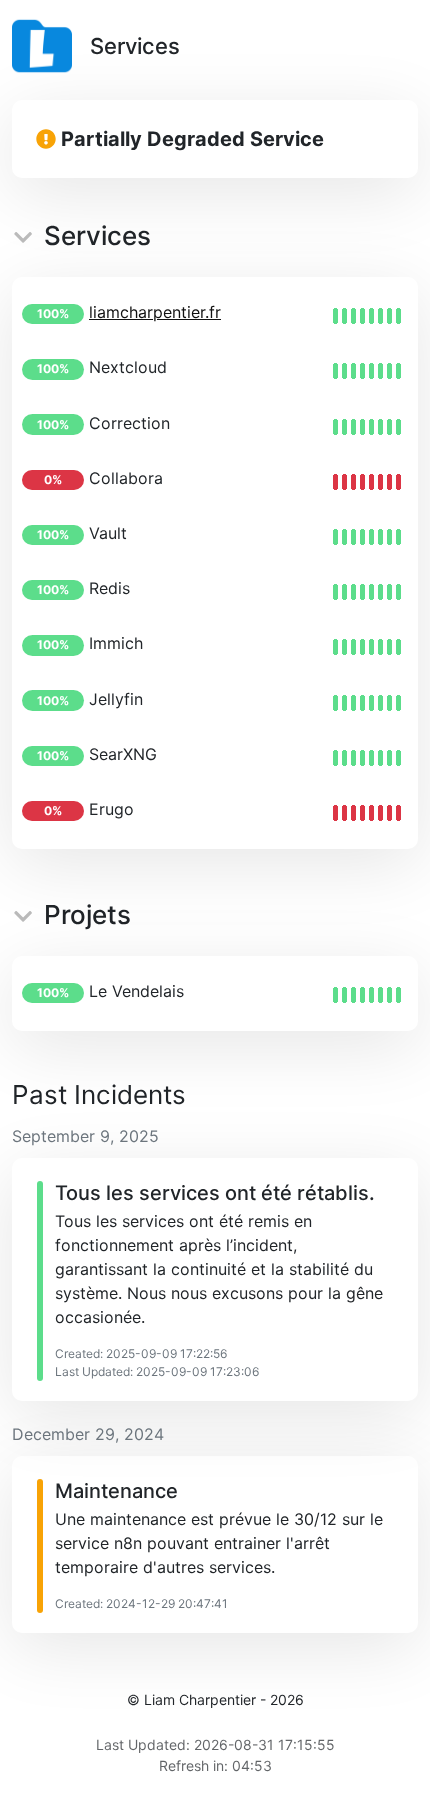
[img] (367, 316)
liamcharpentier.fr (155, 312)
